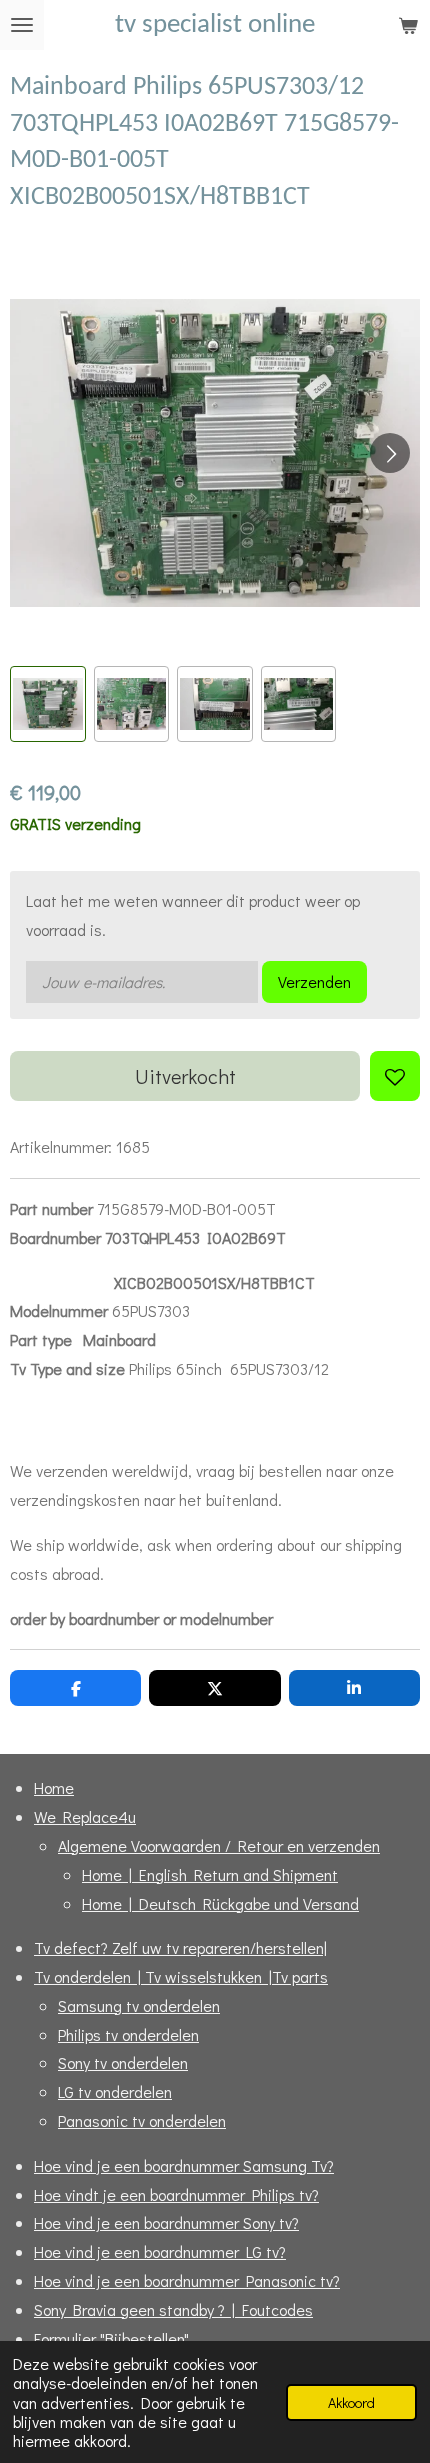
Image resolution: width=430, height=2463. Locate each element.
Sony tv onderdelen (123, 2062)
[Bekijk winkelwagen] (408, 25)
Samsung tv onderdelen (139, 2005)
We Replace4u (85, 1816)
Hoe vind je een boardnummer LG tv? (160, 2251)
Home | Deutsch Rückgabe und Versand (220, 1903)
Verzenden (314, 981)
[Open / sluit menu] (22, 25)
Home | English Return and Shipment (210, 1874)
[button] (48, 704)
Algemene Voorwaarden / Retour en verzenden (219, 1845)
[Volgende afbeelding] (390, 453)
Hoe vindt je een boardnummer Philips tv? (176, 2194)
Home (54, 1787)
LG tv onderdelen (115, 2091)
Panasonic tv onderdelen (142, 2120)
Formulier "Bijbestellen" (111, 2338)
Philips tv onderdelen (128, 2034)
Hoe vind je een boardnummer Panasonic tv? (187, 2280)
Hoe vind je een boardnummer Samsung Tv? (184, 2165)
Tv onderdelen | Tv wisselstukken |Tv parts (181, 1976)
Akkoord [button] (351, 2402)
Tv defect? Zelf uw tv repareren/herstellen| (180, 1947)
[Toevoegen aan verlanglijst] (395, 1076)
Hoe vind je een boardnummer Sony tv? (166, 2222)
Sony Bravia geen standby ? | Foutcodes (173, 2309)
